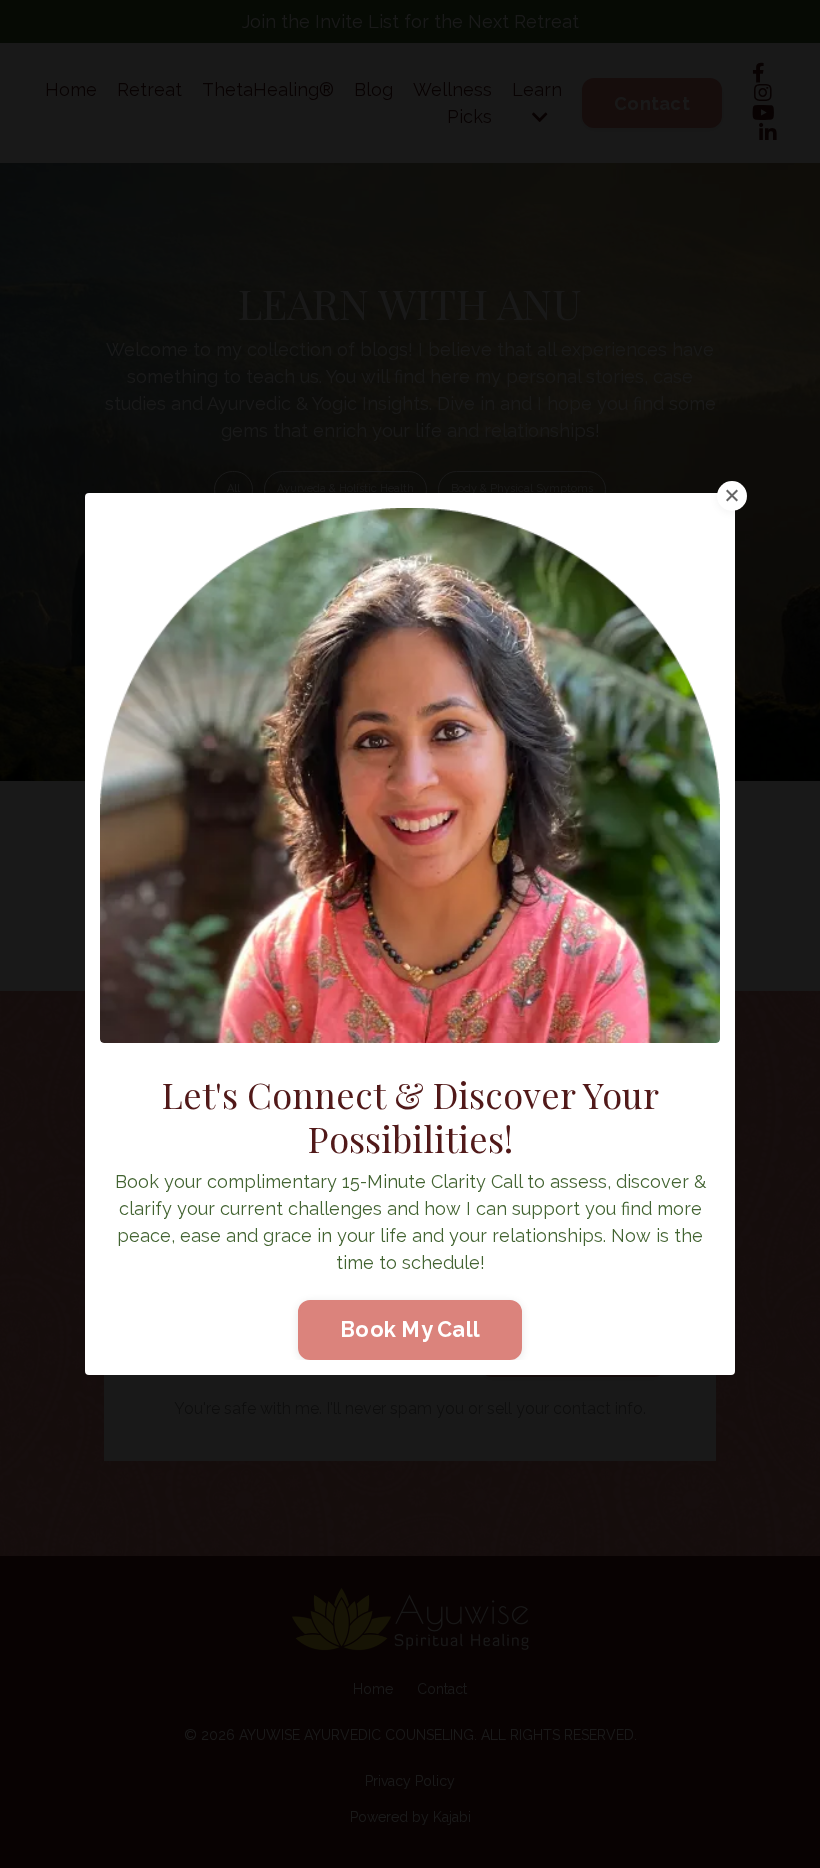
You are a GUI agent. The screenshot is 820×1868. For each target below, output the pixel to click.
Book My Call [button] (410, 1329)
